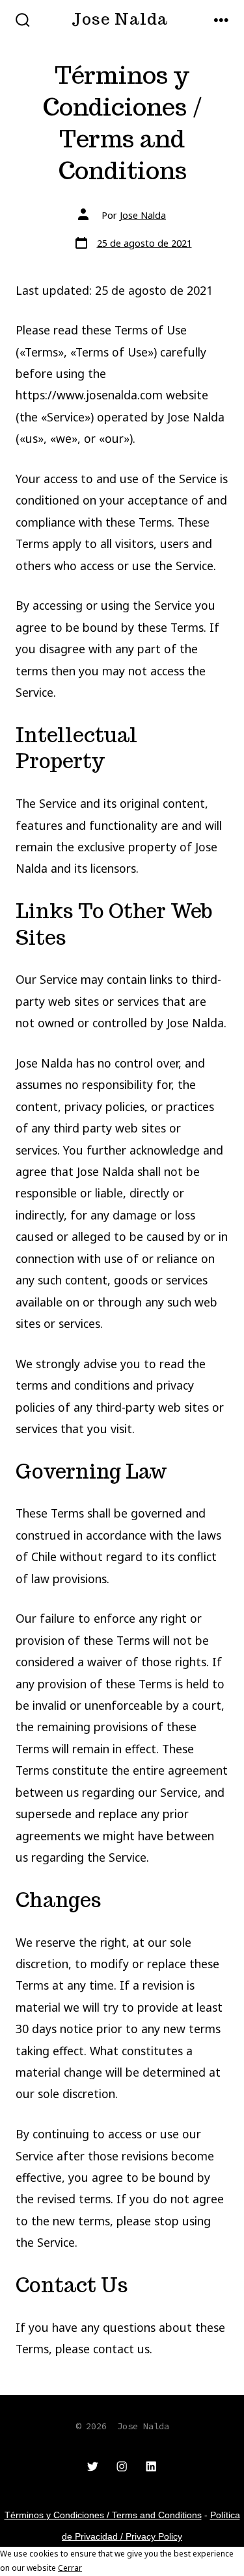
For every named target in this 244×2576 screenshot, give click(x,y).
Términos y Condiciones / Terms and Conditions (103, 2515)
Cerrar (70, 2568)
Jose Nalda (143, 215)
